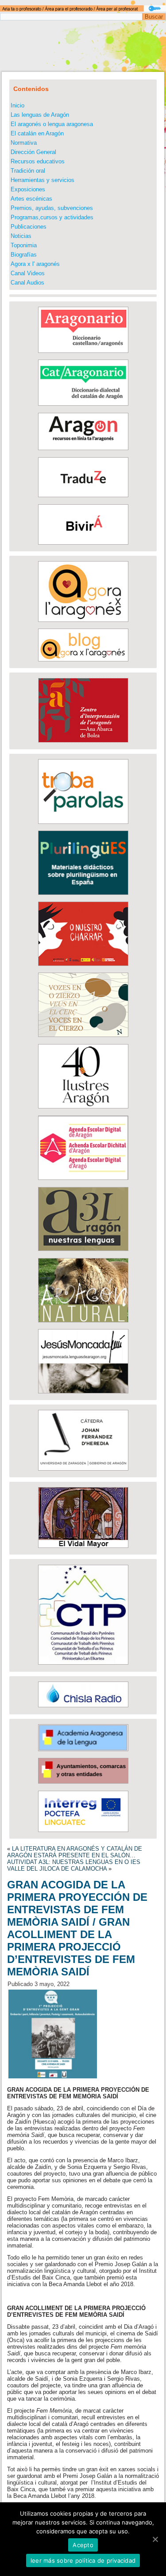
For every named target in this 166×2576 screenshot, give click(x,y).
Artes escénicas (31, 199)
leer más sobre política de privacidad (83, 2560)
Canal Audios (27, 283)
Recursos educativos (38, 161)
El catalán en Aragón (37, 133)
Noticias (21, 236)
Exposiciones (28, 189)
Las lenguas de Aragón (40, 115)
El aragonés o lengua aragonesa (52, 124)
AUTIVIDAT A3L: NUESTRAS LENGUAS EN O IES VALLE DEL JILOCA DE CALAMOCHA (74, 1865)
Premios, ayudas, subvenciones (52, 208)
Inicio (17, 105)
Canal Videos (28, 273)
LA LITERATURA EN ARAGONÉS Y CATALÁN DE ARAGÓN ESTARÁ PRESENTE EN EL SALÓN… (75, 1852)
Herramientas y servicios (42, 180)
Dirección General (33, 152)
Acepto (83, 2545)
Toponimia (24, 245)
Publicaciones (29, 227)
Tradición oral (28, 171)
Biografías (24, 255)
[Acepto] (155, 2539)
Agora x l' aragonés (35, 264)
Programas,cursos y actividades (52, 217)
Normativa (24, 143)
